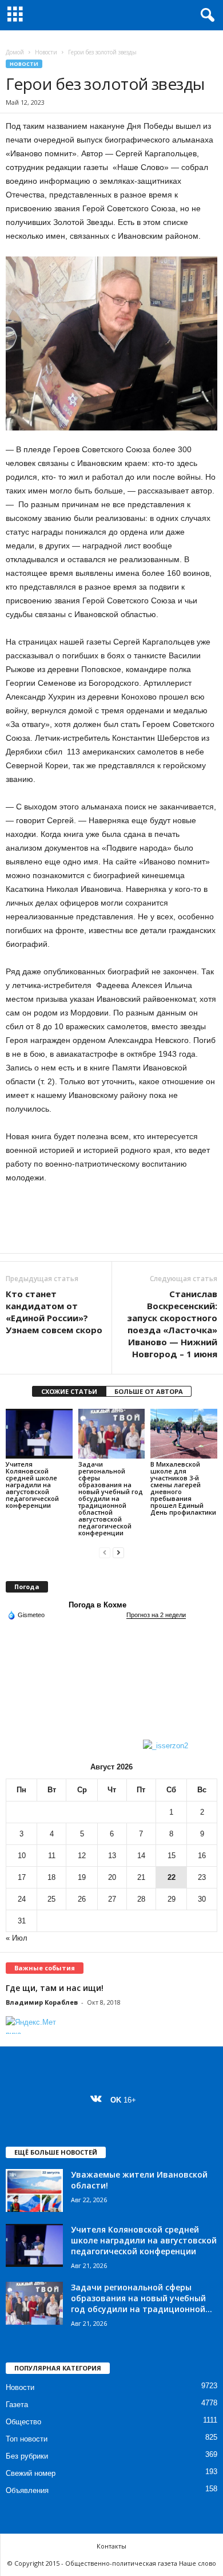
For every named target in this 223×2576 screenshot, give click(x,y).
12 (82, 1856)
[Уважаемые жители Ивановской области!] (34, 2190)
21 (141, 1877)
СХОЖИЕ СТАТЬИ (69, 1391)
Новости (46, 52)
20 (112, 1877)
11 (52, 1856)
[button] (205, 15)
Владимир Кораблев (42, 2002)
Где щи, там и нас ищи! (55, 1988)
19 (82, 1877)
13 (112, 1856)
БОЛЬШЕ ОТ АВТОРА (149, 1391)
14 (141, 1856)
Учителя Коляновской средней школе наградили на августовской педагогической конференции (32, 1485)
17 (22, 1877)
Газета (17, 2405)
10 (22, 1856)
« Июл (17, 1938)
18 (51, 1877)
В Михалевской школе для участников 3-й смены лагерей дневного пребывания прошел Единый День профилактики (183, 1488)
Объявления (27, 2490)
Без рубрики (27, 2456)
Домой (15, 52)
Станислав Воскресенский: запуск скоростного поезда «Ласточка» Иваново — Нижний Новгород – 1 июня (172, 1324)
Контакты (111, 2546)
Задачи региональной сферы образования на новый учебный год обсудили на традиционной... (142, 2298)
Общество (23, 2422)
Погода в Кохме (97, 1605)
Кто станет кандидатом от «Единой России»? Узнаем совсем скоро (54, 1312)
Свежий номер (31, 2473)
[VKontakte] (99, 2100)
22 (172, 1877)
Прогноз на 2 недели (156, 1615)
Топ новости (27, 2439)
